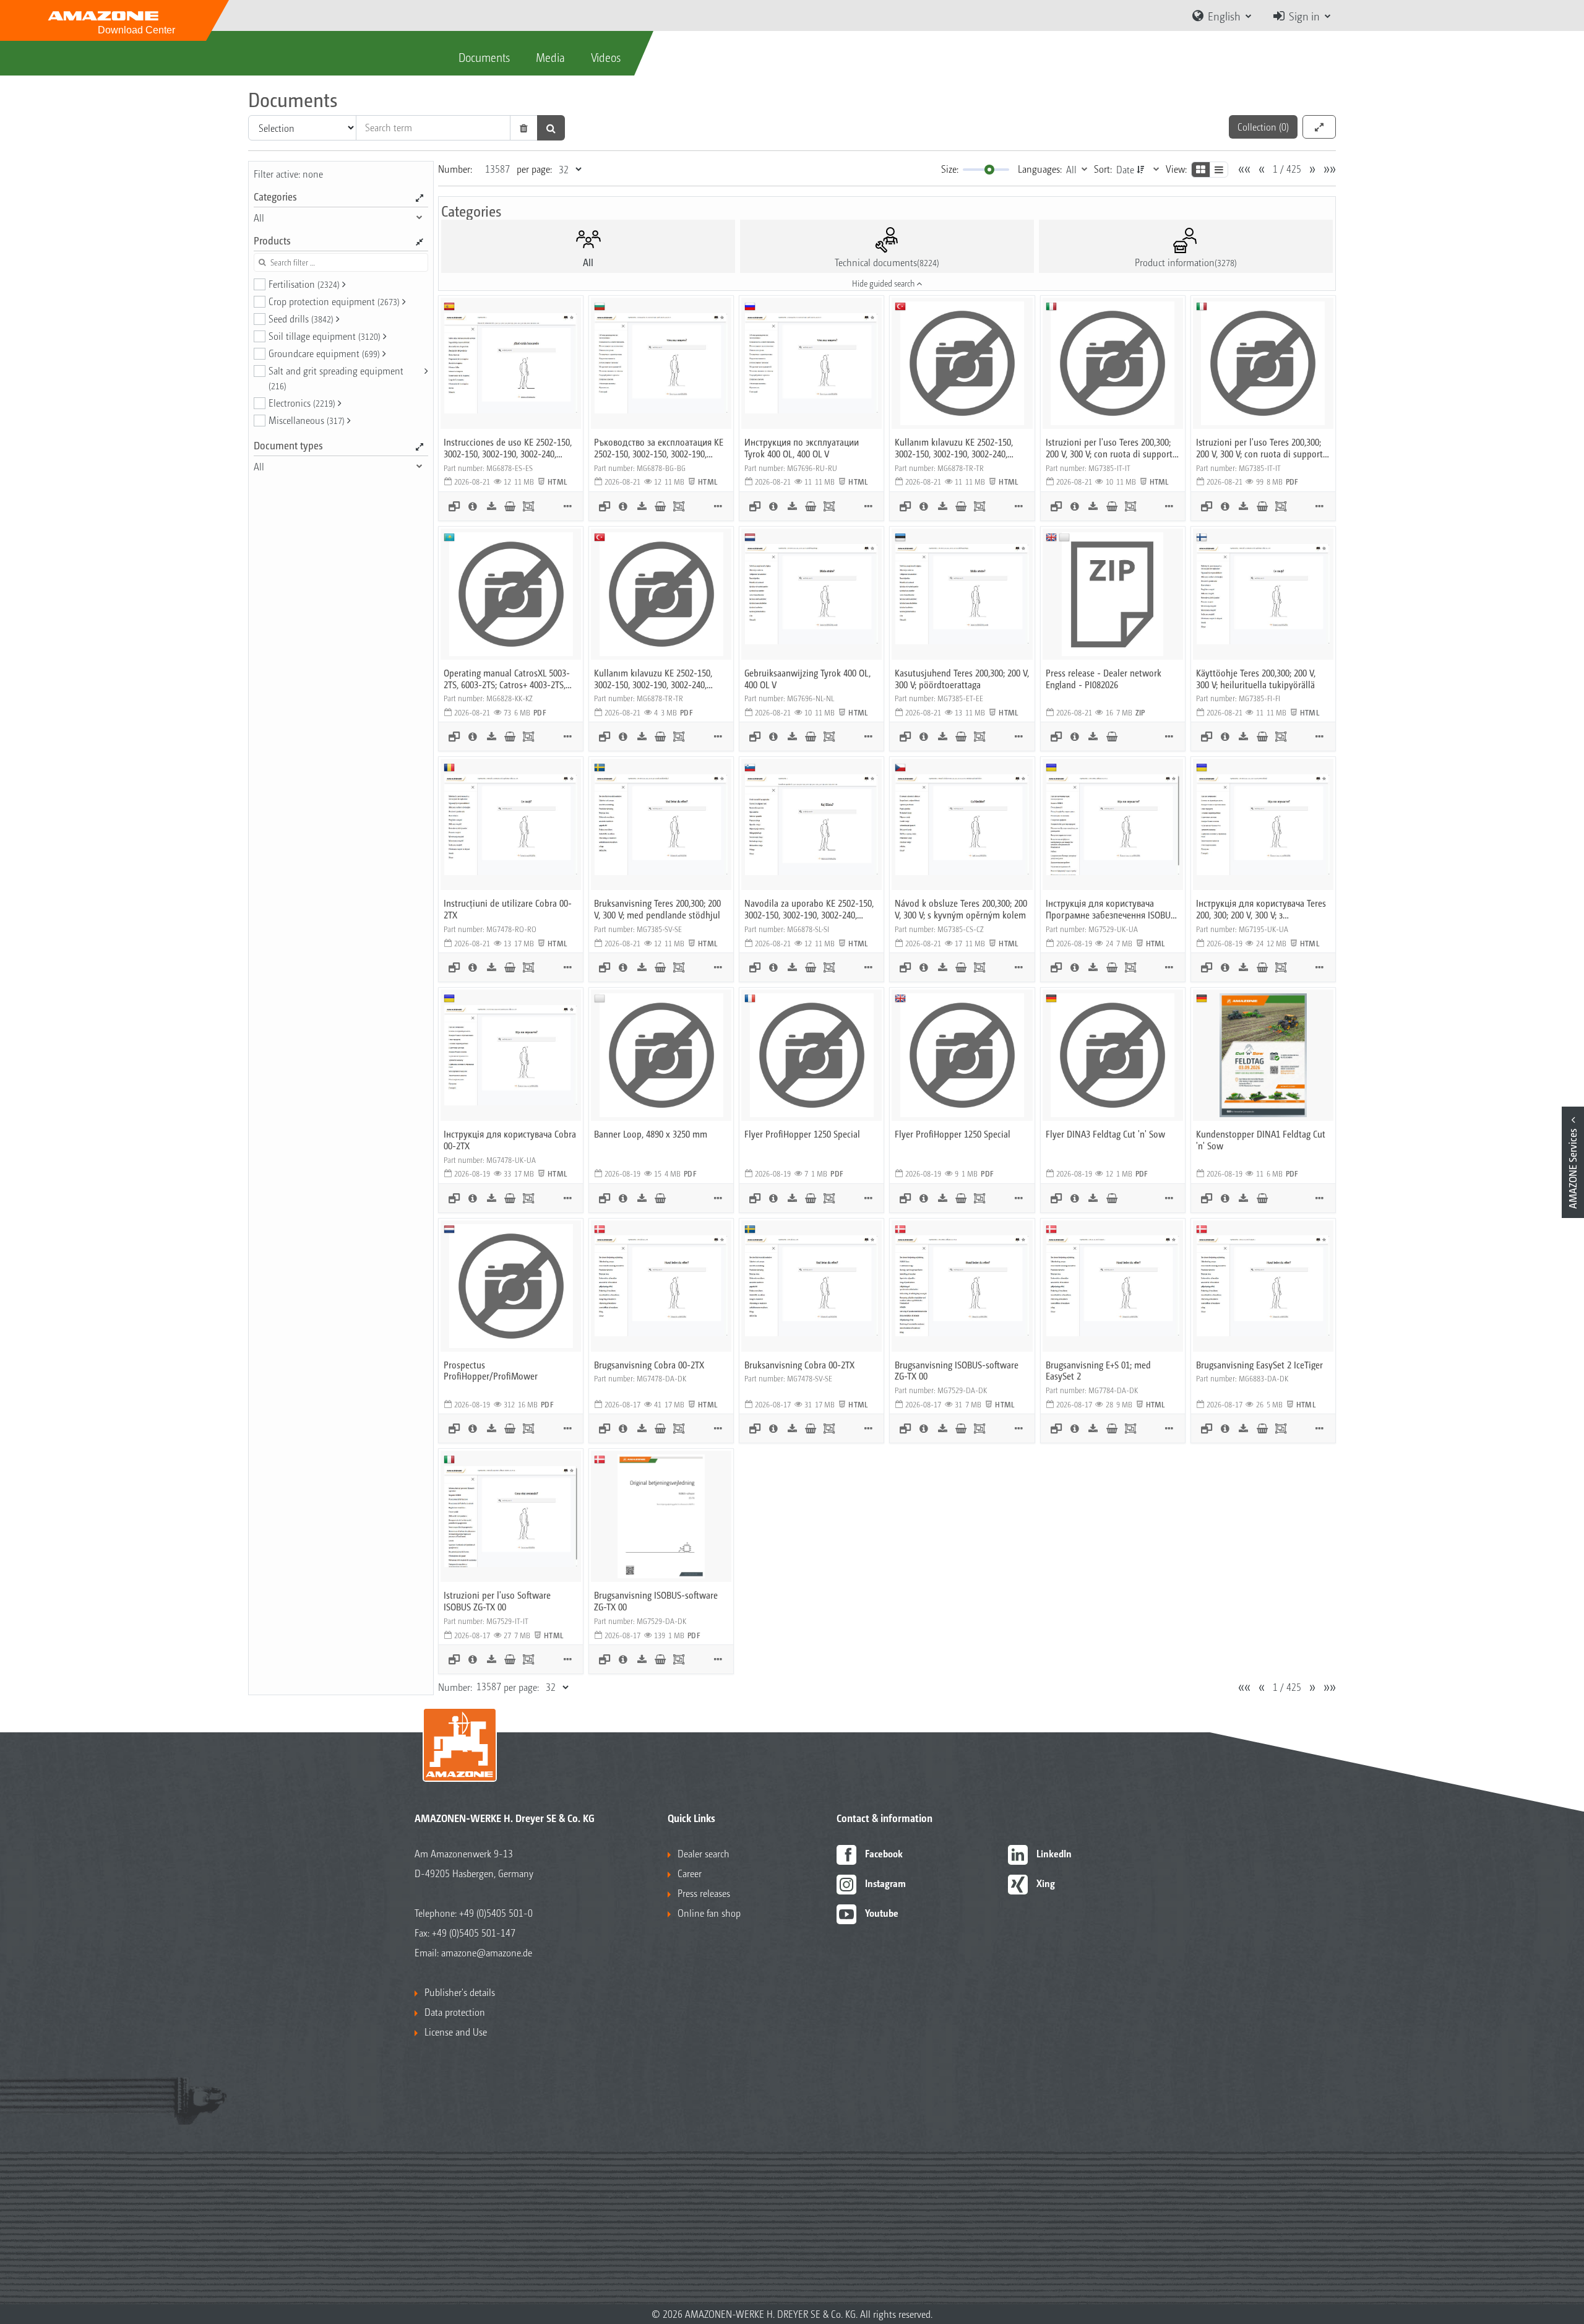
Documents (484, 57)
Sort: (1103, 169)
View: (1176, 169)
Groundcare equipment (324, 353)
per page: (534, 169)
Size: (950, 169)
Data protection (455, 2012)
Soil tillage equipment (325, 336)
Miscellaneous (307, 420)
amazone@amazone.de (487, 1952)
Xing (1046, 1883)
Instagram (885, 1883)
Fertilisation (304, 284)
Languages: (1040, 169)
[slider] (989, 170)
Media (550, 57)
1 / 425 (1287, 169)
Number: (455, 169)
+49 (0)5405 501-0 (496, 1913)
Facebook (884, 1853)
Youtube (882, 1913)
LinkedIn (1054, 1853)
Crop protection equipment (334, 301)
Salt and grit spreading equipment (336, 378)
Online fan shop (709, 1913)
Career (690, 1873)
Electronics (302, 403)
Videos (606, 57)
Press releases (704, 1893)
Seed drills (301, 318)
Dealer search (704, 1853)
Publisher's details (460, 1992)
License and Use (456, 2032)
